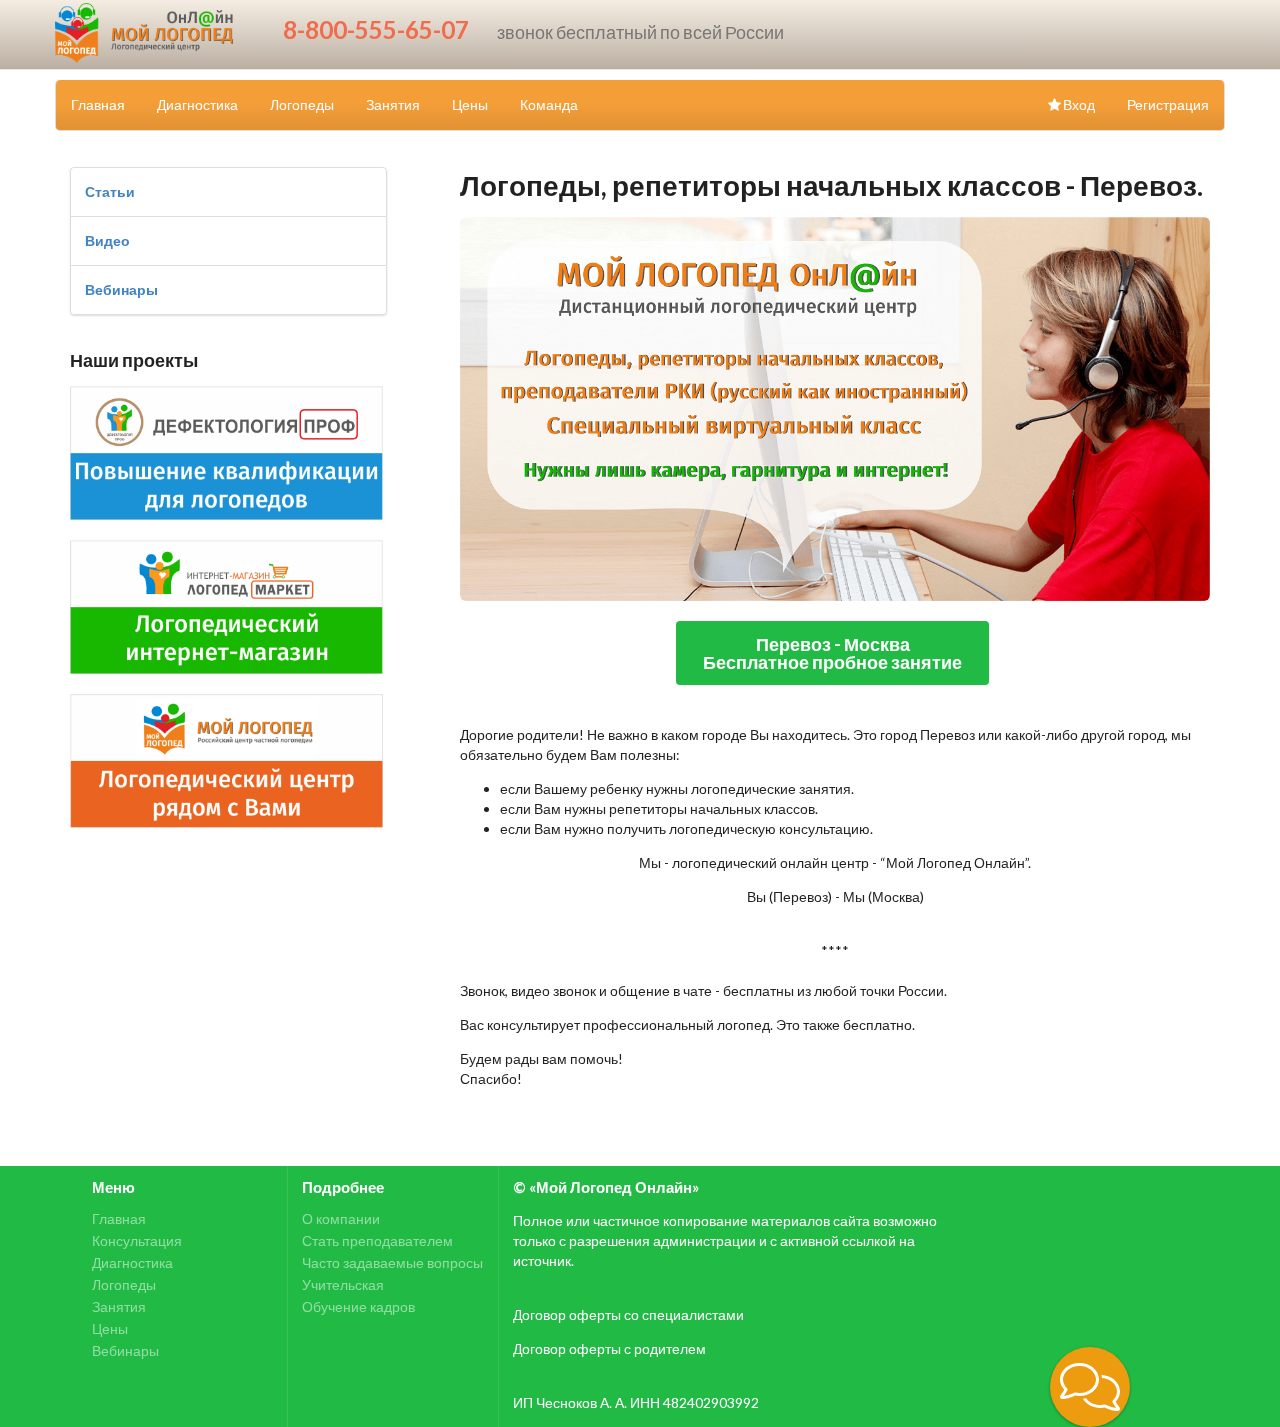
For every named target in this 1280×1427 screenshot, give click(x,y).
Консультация (137, 1240)
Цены (470, 104)
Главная (98, 104)
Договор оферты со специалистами (628, 1314)
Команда (549, 104)
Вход (1079, 104)
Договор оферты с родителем (609, 1348)
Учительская (343, 1284)
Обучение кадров (358, 1306)
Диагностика (197, 104)
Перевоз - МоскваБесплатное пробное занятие (832, 653)
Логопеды (302, 104)
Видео (107, 240)
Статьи (110, 191)
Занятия (393, 104)
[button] (1090, 1387)
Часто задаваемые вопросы (392, 1262)
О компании (341, 1219)
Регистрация (1168, 104)
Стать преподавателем (377, 1240)
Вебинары (121, 289)
